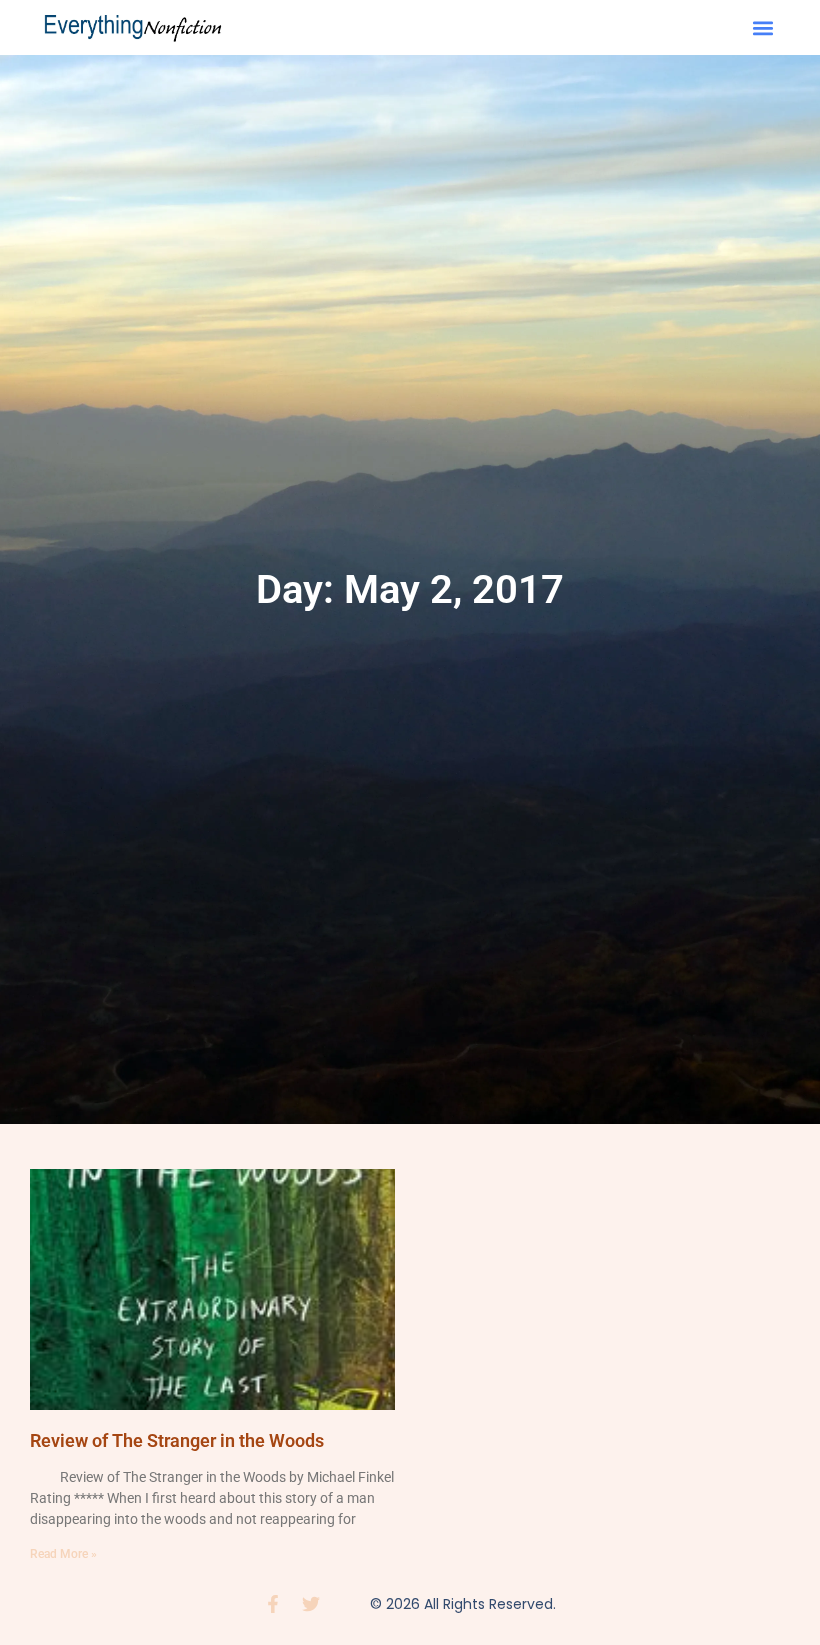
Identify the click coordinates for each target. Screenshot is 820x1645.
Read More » (63, 1554)
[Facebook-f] (273, 1604)
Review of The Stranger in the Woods (177, 1440)
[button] (762, 27)
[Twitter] (311, 1604)
